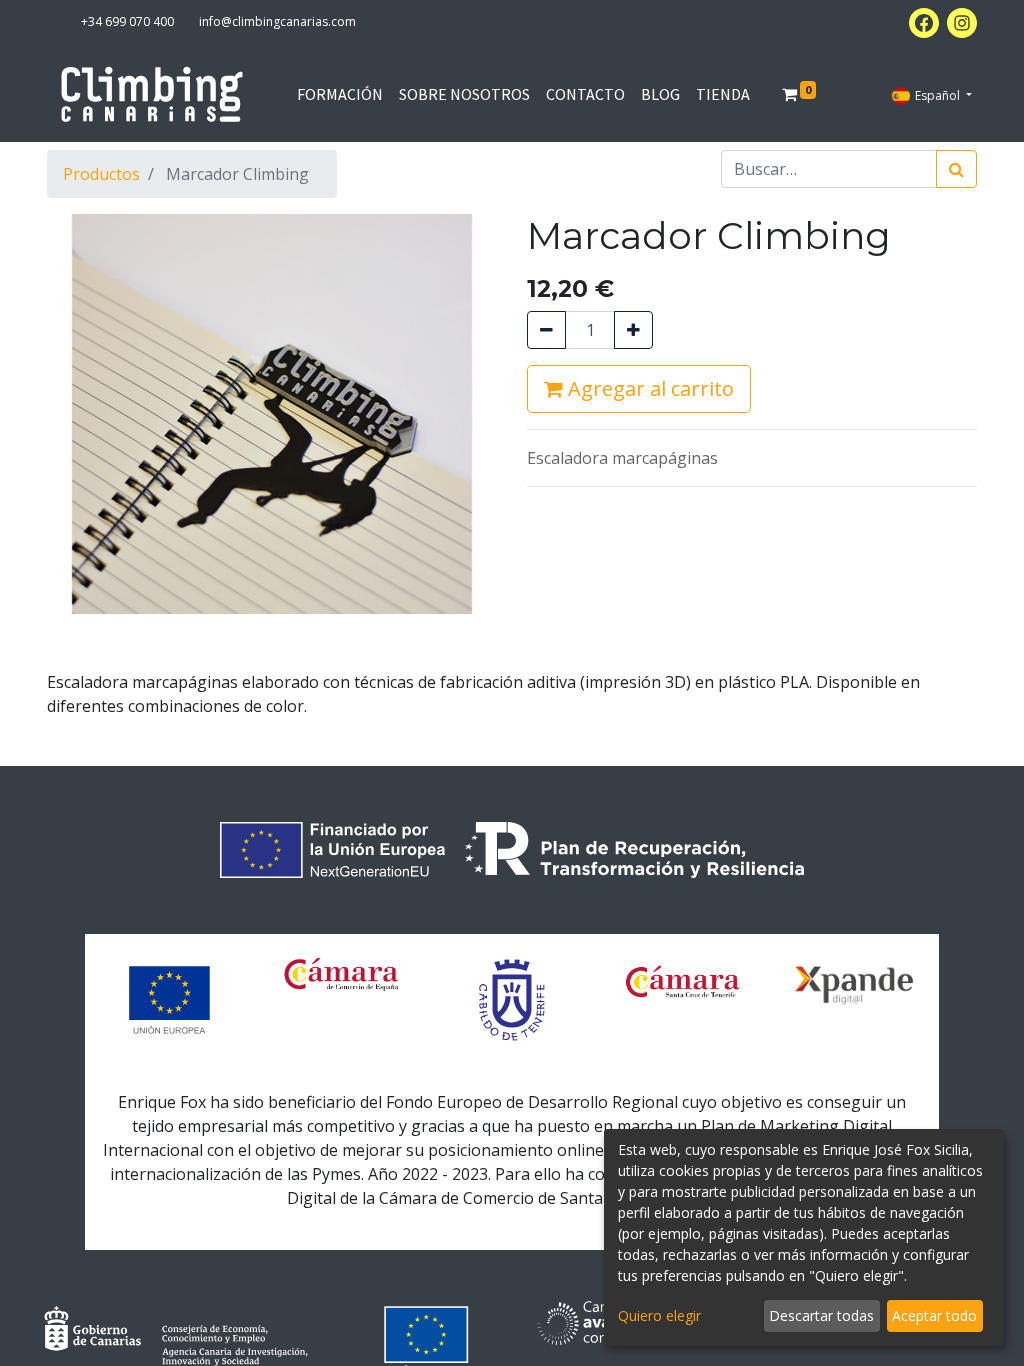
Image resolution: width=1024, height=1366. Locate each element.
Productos (101, 174)
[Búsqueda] (956, 169)
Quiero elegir (659, 1315)
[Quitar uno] (546, 330)
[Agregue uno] (633, 330)
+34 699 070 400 (127, 21)
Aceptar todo (934, 1315)
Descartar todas (821, 1315)
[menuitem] (340, 94)
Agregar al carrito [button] (648, 388)
